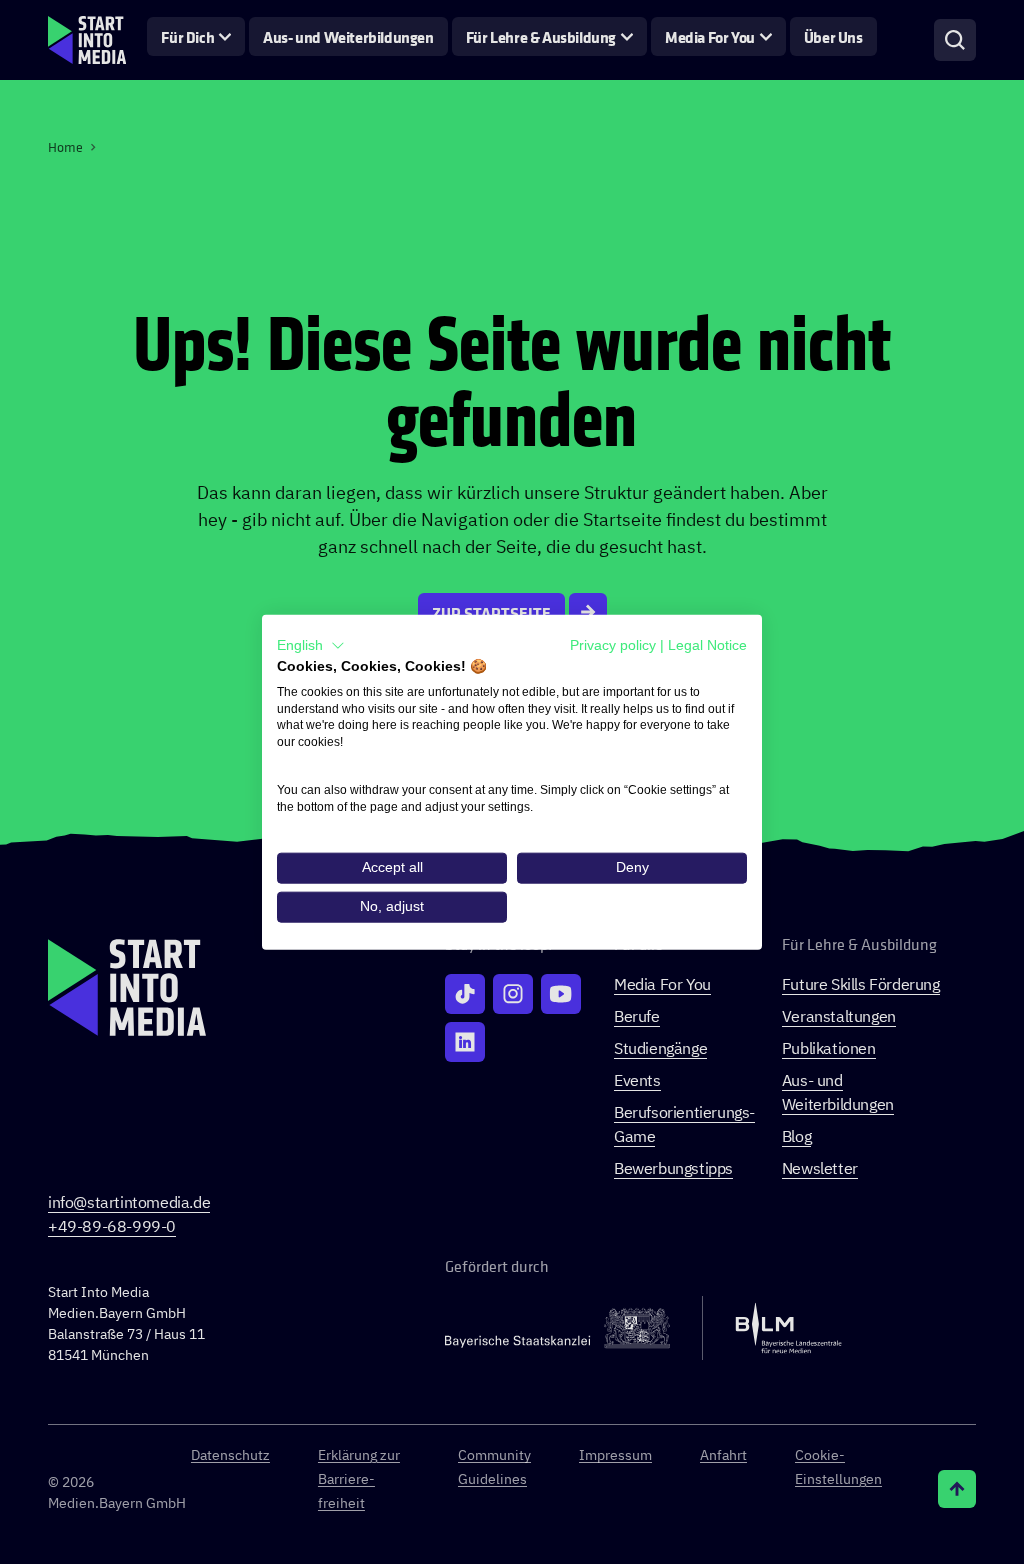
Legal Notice (707, 645)
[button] (311, 646)
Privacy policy (613, 645)
